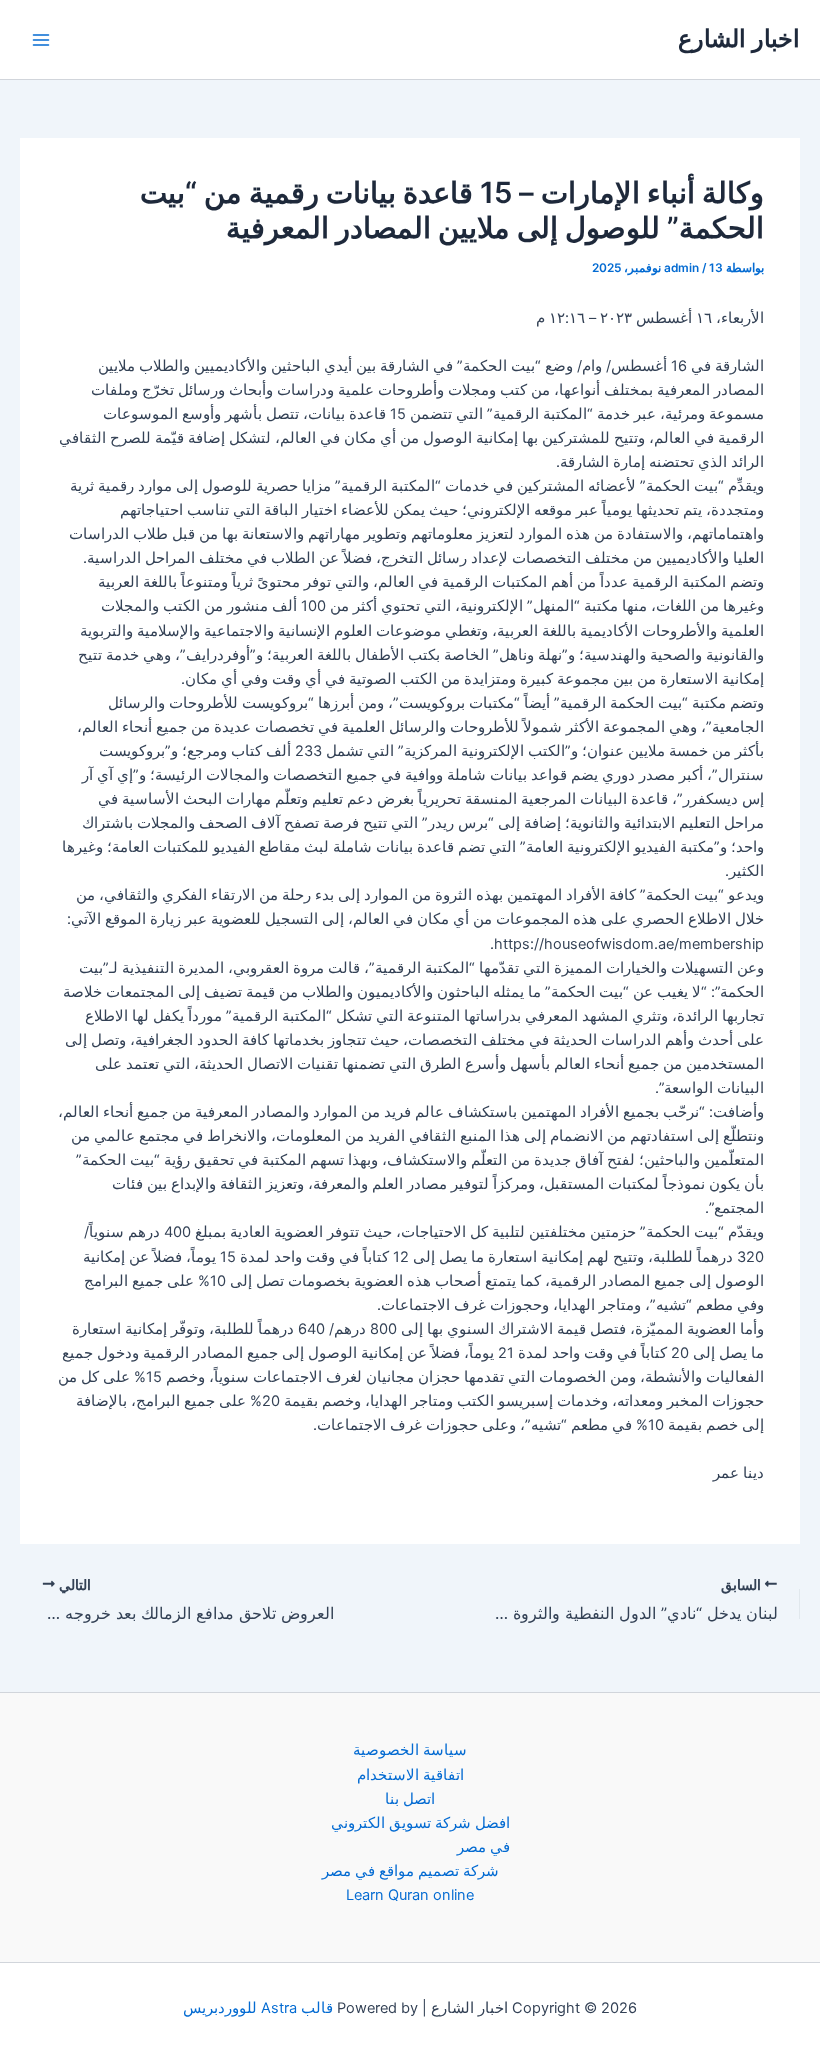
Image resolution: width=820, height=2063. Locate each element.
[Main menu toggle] (41, 40)
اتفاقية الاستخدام (410, 1775)
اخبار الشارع (739, 38)
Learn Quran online (410, 1895)
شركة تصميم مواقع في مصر (410, 1871)
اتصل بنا (410, 1799)
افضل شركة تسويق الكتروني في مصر (420, 1835)
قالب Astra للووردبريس (258, 2008)
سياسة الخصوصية (410, 1750)
